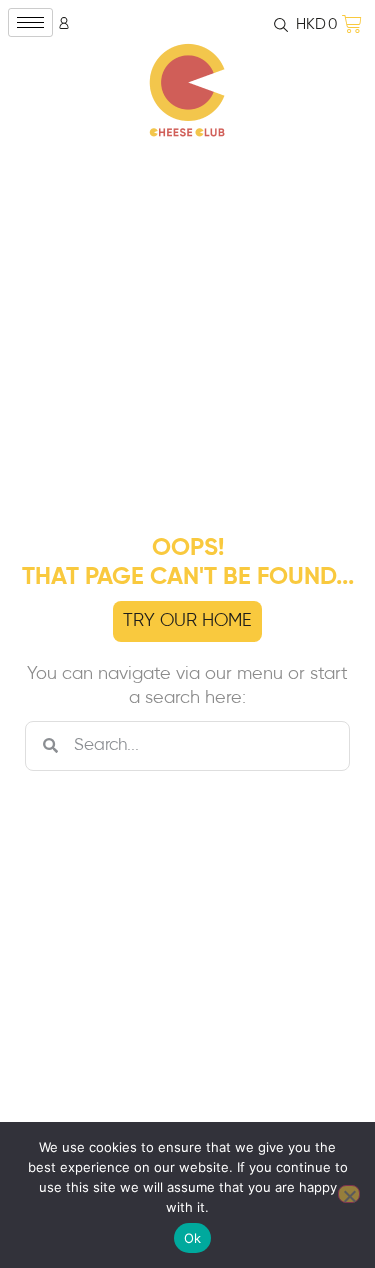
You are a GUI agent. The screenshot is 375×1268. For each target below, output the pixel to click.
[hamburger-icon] (30, 22)
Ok (193, 1238)
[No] (349, 1194)
